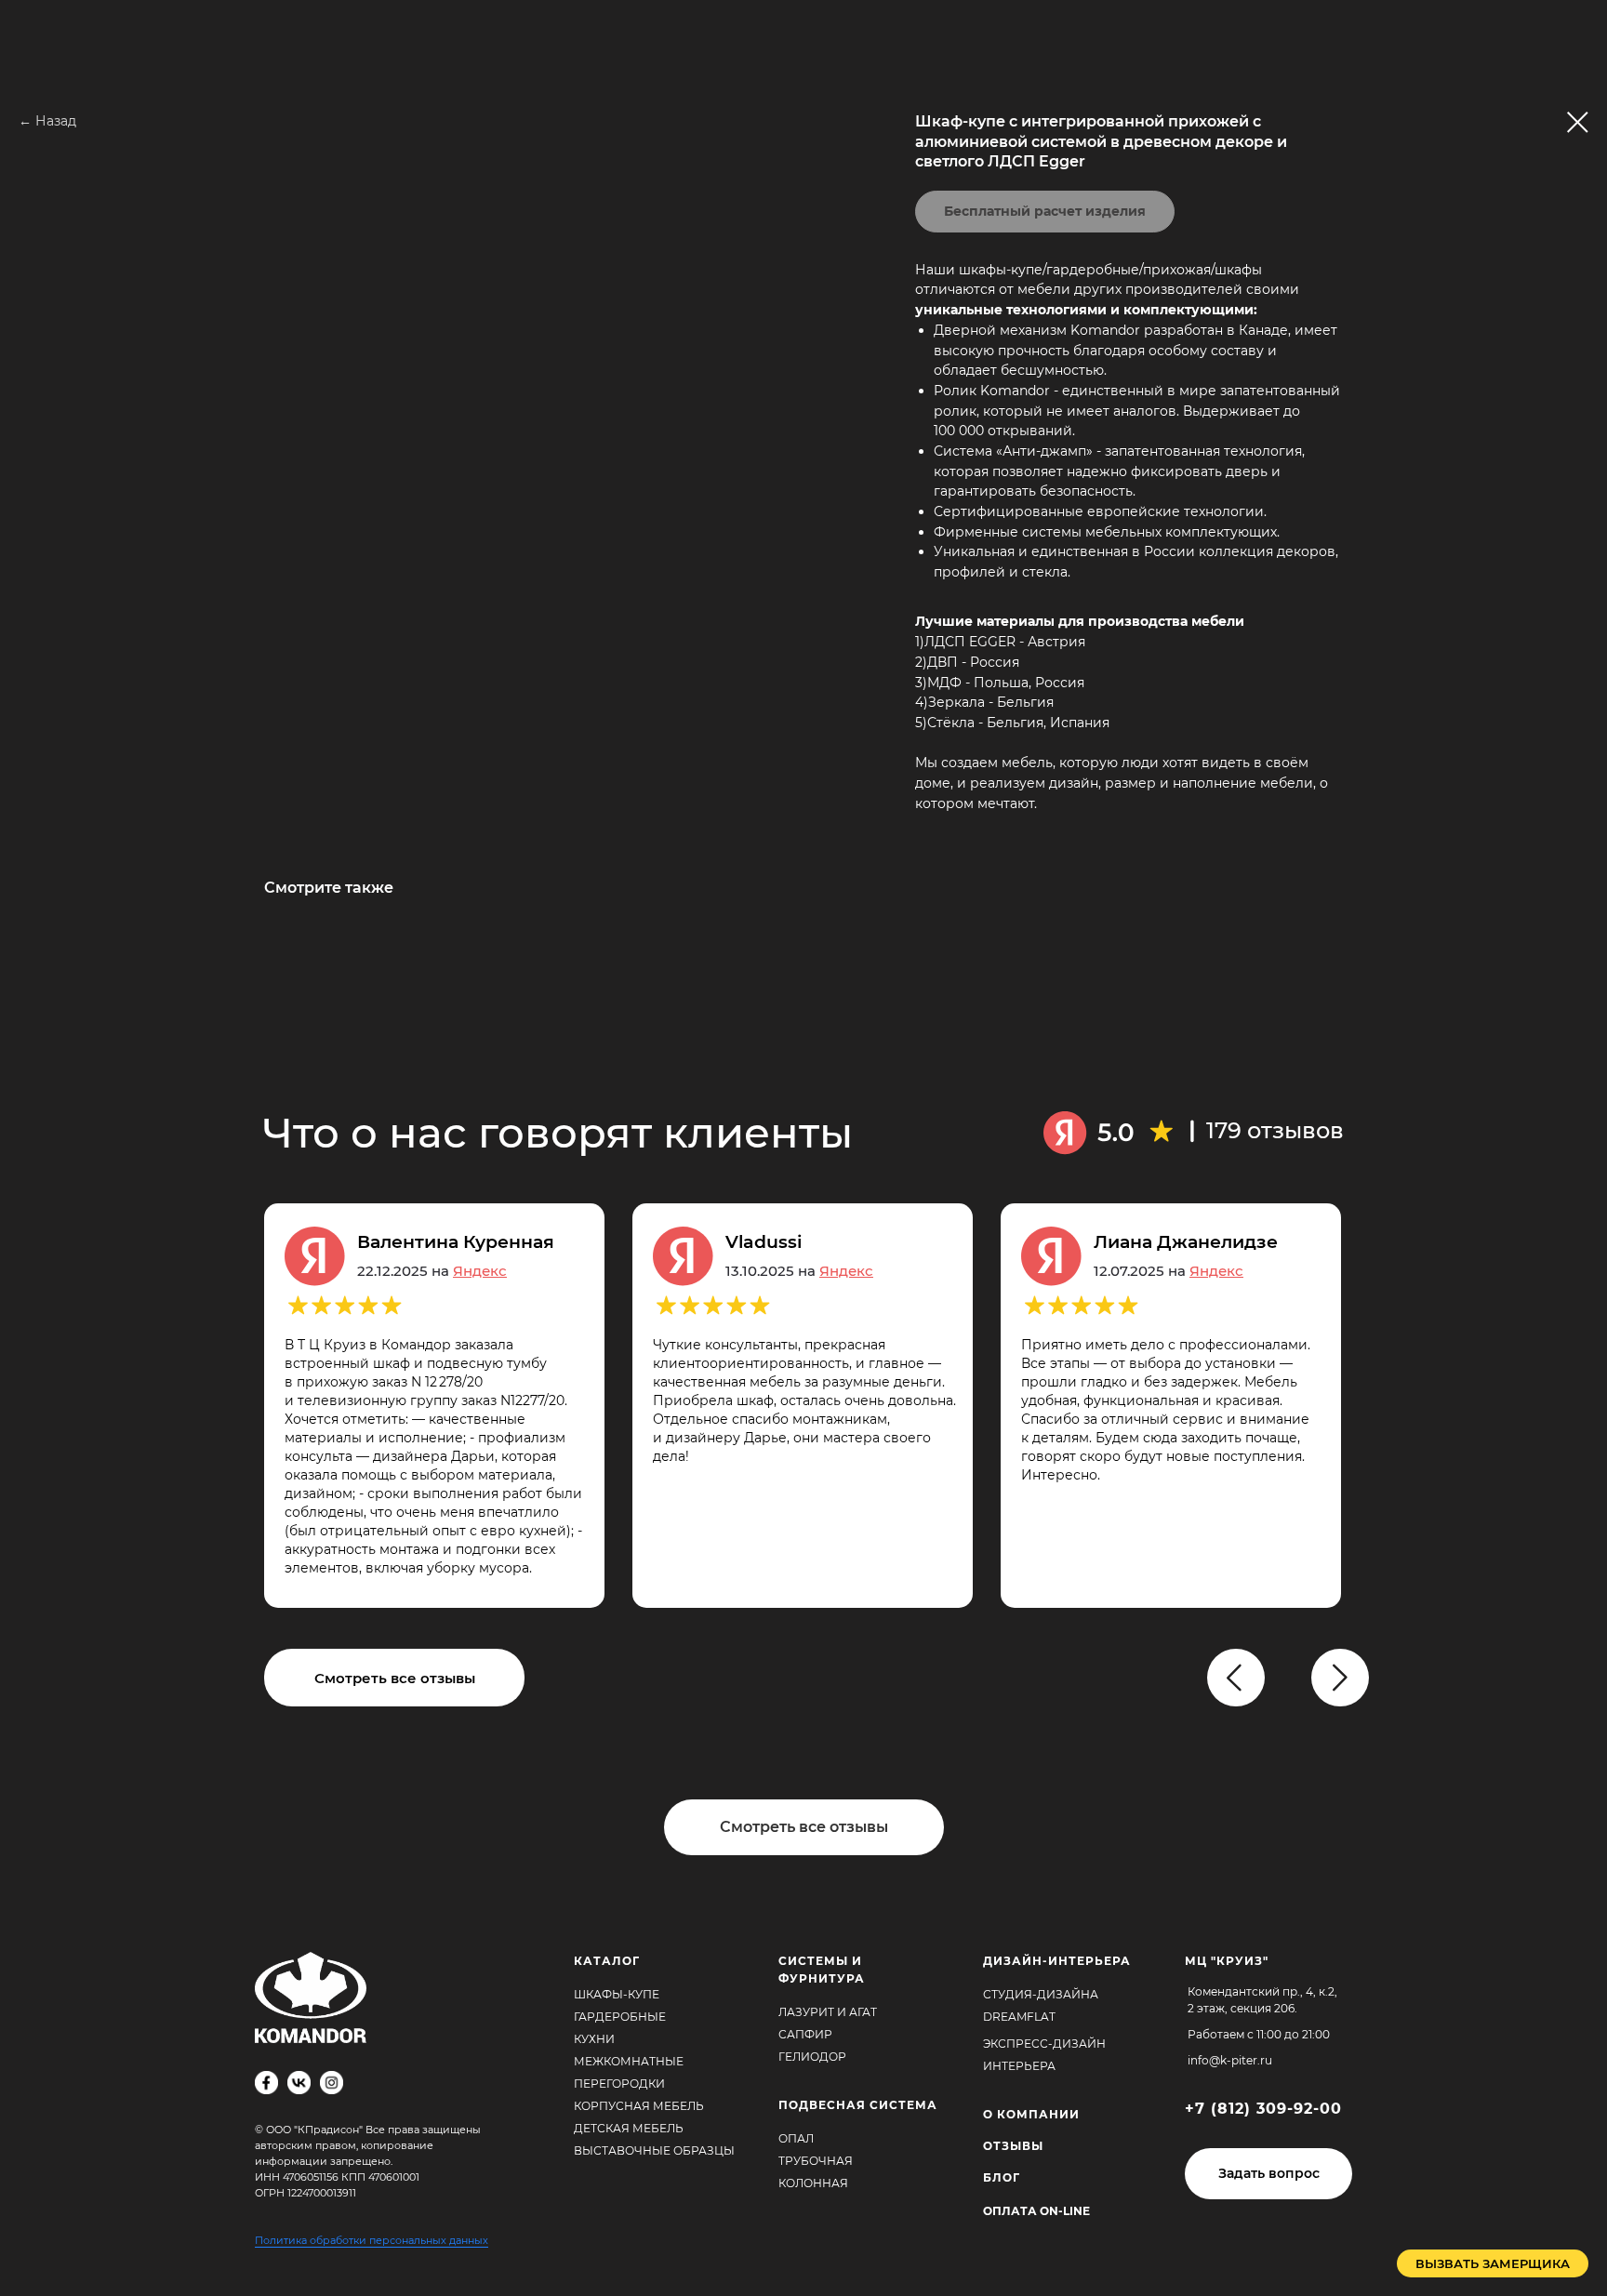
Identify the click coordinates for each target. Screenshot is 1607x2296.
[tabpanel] (817, 1406)
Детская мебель (629, 2128)
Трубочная (816, 2161)
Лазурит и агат (828, 2012)
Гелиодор (812, 2057)
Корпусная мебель (639, 2106)
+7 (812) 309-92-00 (1263, 2109)
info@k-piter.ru (1230, 2060)
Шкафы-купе (617, 1994)
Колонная (813, 2183)
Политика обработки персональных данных (372, 2240)
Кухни (594, 2039)
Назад (56, 121)
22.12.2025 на (432, 1271)
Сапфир (805, 2034)
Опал (796, 2138)
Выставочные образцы (654, 2150)
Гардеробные (620, 2017)
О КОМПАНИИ (1031, 2114)
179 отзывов (1275, 1130)
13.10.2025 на (799, 1271)
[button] (1268, 2174)
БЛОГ (1002, 2177)
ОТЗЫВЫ (1013, 2146)
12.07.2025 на (1169, 1271)
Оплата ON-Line (1036, 2211)
